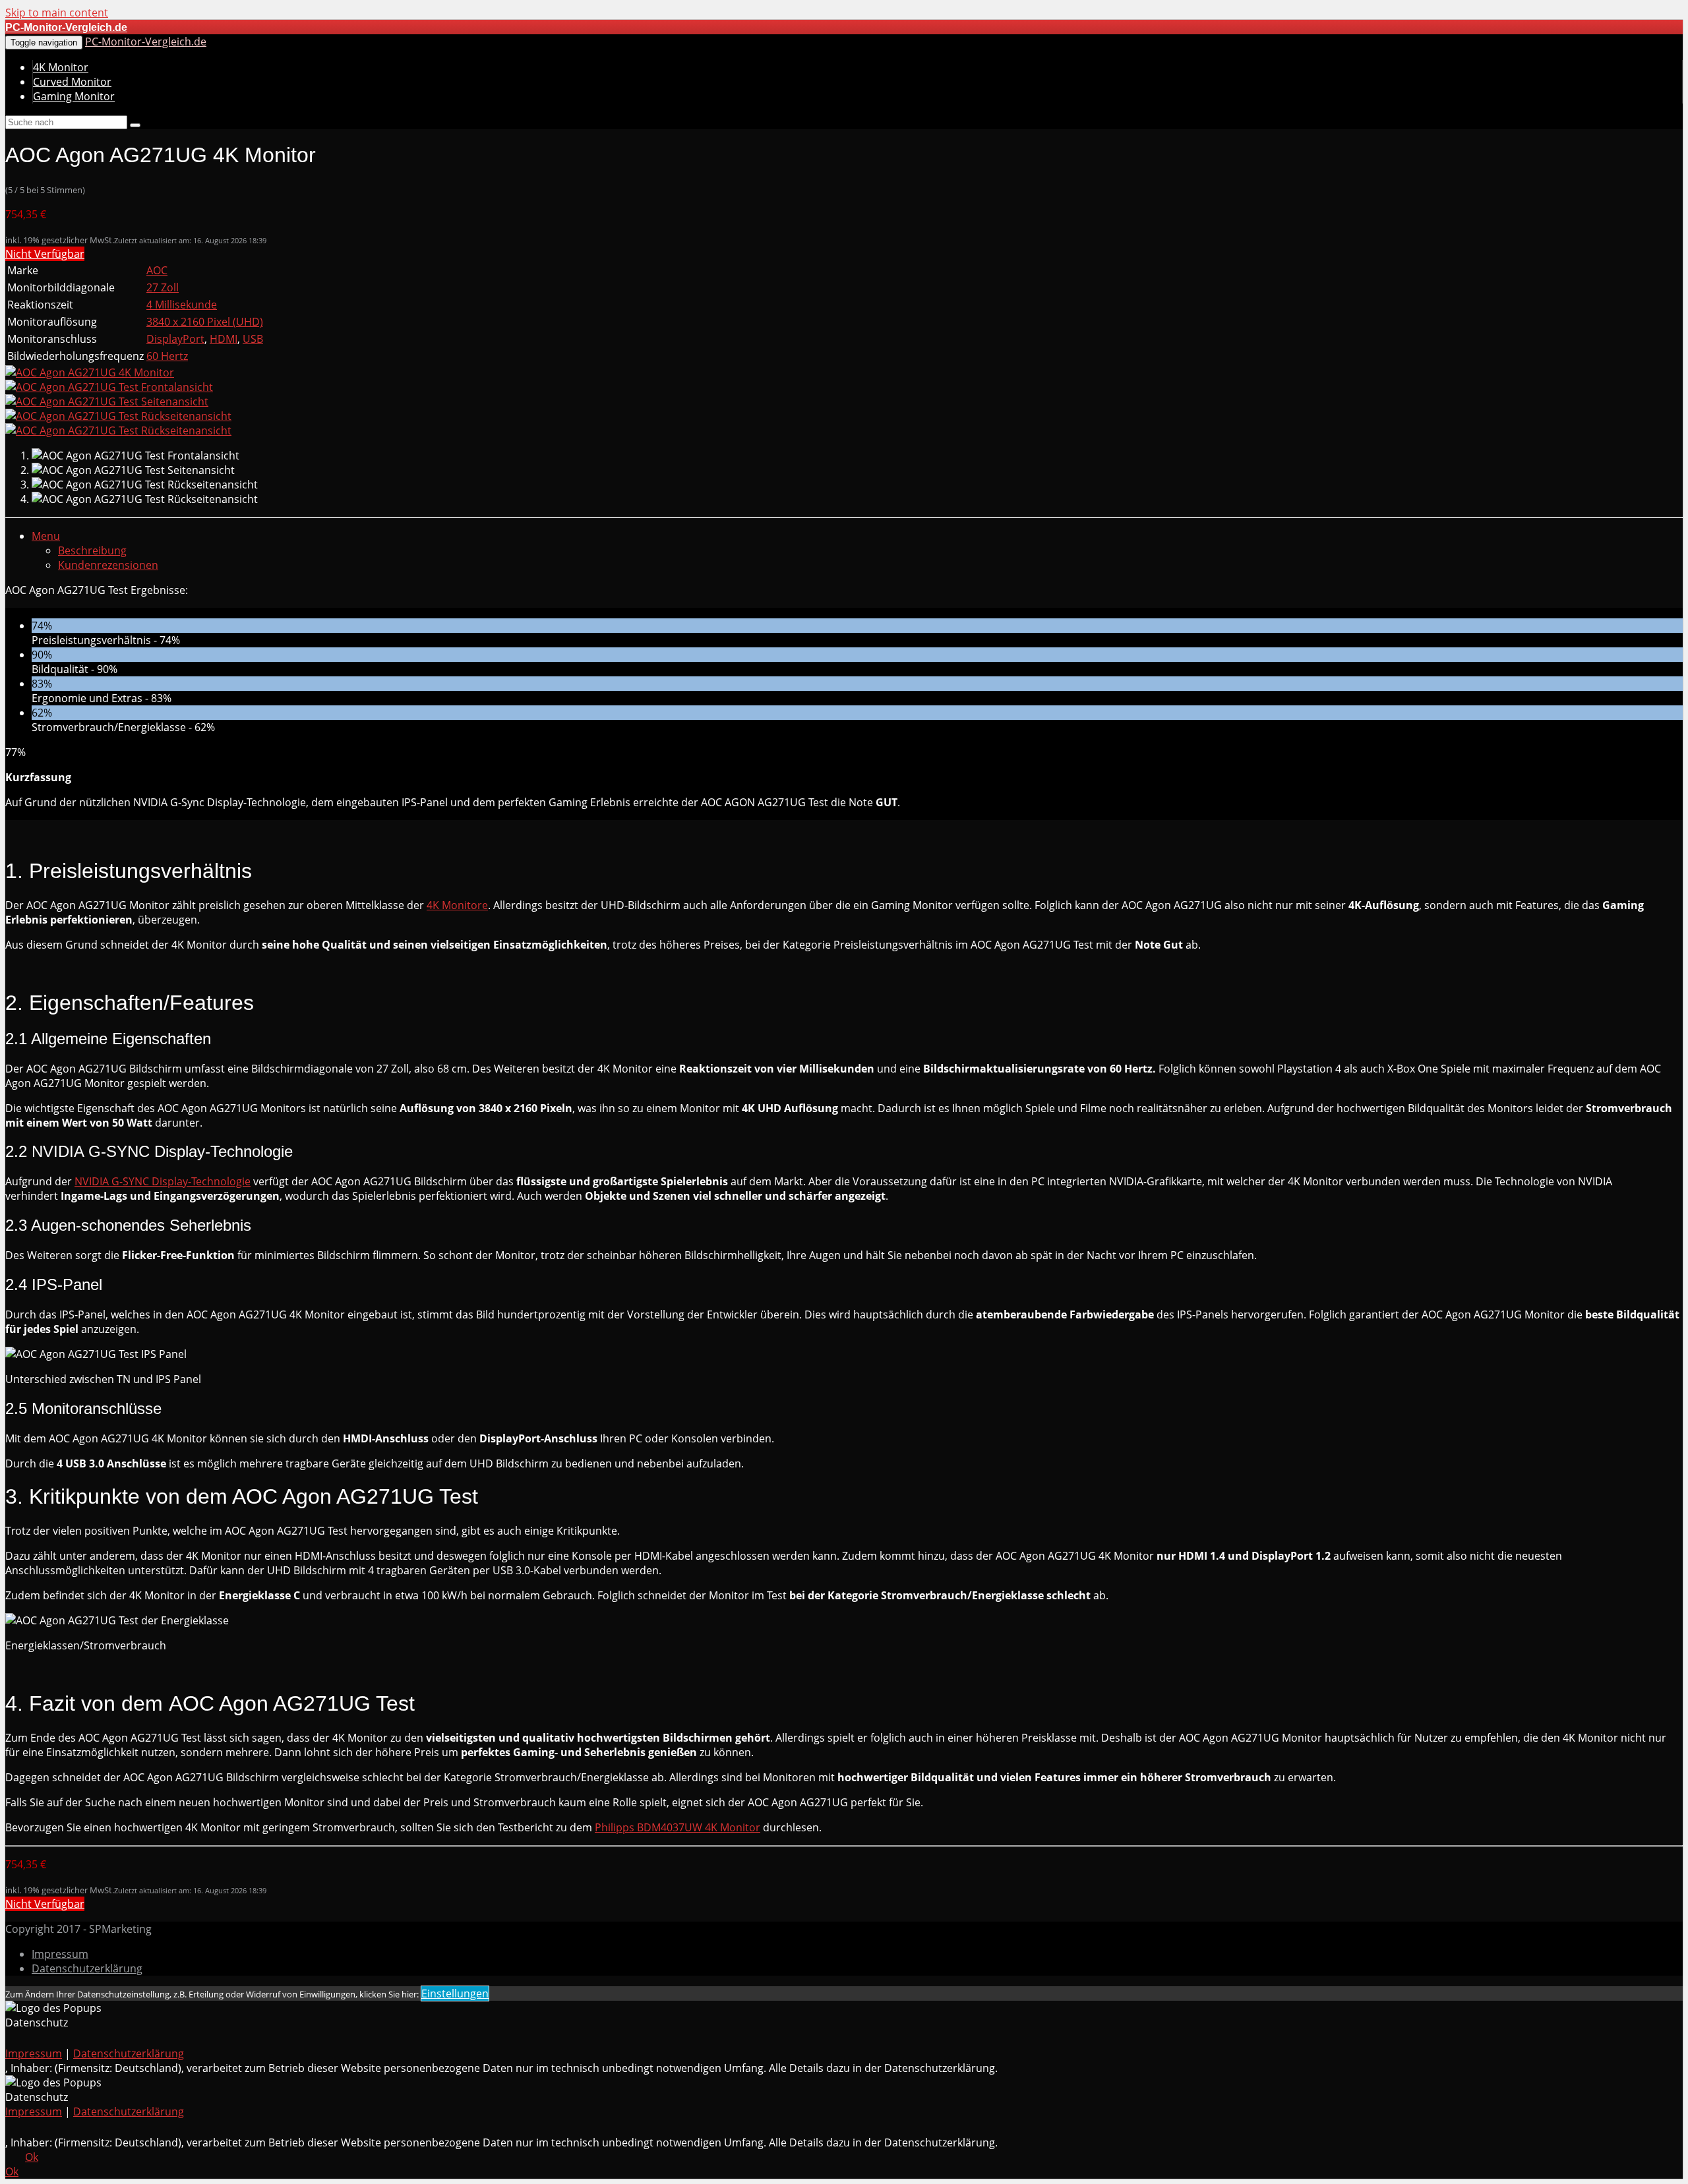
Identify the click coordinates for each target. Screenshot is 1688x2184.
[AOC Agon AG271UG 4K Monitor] (90, 372)
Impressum (60, 1954)
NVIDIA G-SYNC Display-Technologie (163, 1181)
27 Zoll (163, 287)
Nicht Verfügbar (45, 254)
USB (253, 339)
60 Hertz (167, 356)
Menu (46, 536)
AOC (157, 270)
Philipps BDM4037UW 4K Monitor (678, 1827)
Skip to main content (57, 13)
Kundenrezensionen (108, 565)
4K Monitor (61, 67)
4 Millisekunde (182, 305)
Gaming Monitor (74, 96)
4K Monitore (457, 905)
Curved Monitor (72, 82)
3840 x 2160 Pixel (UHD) (205, 322)
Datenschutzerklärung (87, 1968)
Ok (32, 2157)
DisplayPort (175, 339)
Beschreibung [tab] (92, 550)
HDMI (224, 339)
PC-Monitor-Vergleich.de (146, 42)
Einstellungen (455, 1993)
